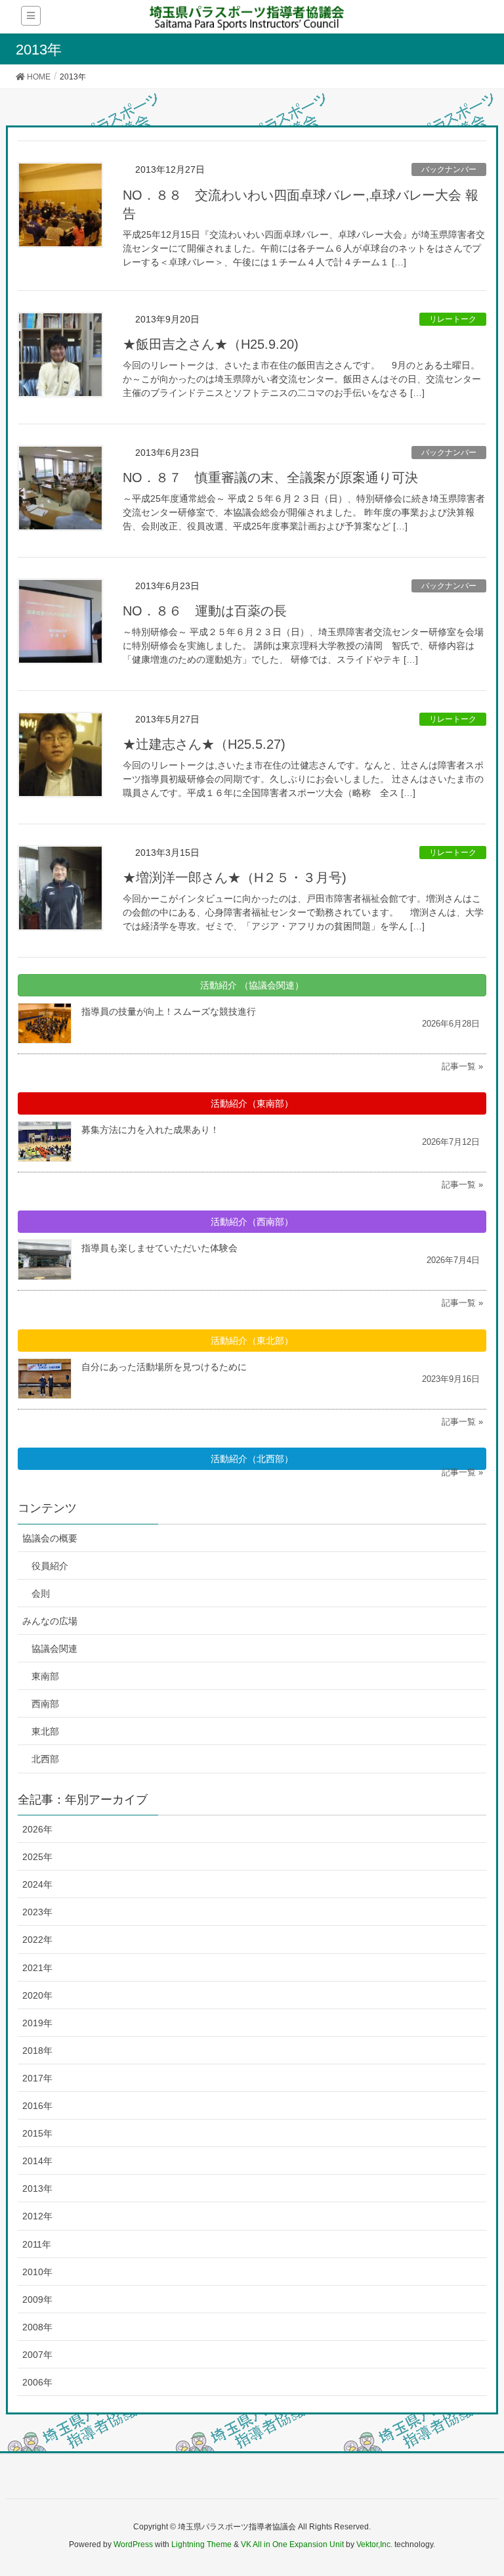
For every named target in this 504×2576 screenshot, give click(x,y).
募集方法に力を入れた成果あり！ (150, 1130)
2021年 (37, 1968)
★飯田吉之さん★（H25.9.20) (211, 344)
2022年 (37, 1940)
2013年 (37, 2188)
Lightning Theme (201, 2544)
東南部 (45, 1676)
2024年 (37, 1884)
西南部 (45, 1704)
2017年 (37, 2078)
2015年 (37, 2133)
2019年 (37, 2023)
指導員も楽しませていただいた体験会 (159, 1248)
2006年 (37, 2382)
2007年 (37, 2355)
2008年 (37, 2327)
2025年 (37, 1857)
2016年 (37, 2106)
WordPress (133, 2544)
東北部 (45, 1731)
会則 (41, 1593)
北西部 (45, 1759)
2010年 (37, 2272)
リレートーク (453, 319)
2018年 (37, 2051)
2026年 (37, 1829)
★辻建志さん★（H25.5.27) (204, 744)
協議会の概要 (50, 1538)
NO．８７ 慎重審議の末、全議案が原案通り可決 (270, 477)
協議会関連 (54, 1649)
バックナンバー (449, 169)
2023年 (37, 1912)
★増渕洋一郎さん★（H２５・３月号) (235, 877)
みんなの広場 (50, 1621)
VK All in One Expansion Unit (292, 2544)
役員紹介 (50, 1566)
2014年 (37, 2161)
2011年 (37, 2244)
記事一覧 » (462, 1066)
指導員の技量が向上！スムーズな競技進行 (169, 1011)
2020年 (37, 1995)
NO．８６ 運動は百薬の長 (205, 611)
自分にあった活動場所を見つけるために (164, 1367)
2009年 (37, 2299)
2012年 (37, 2216)
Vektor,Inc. (374, 2544)
